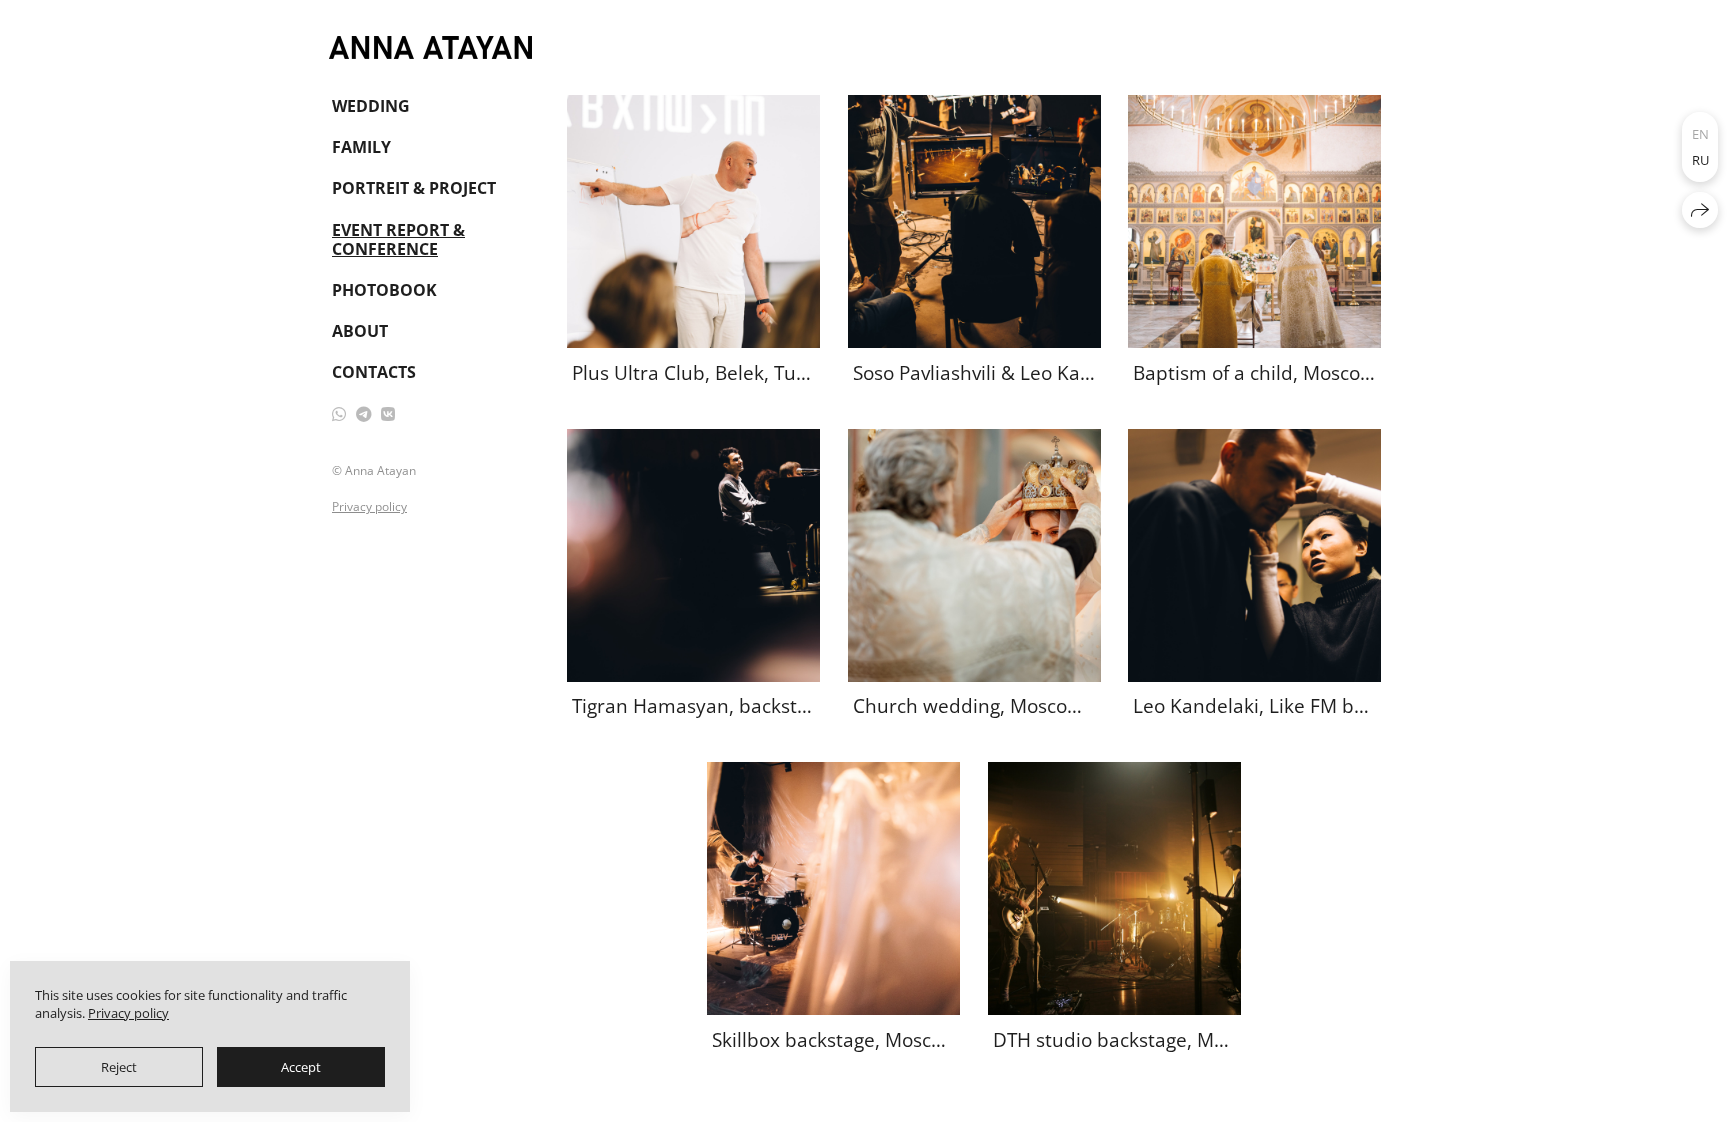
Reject (119, 1067)
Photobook (384, 290)
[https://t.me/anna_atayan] (364, 414)
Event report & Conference (398, 239)
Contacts (374, 372)
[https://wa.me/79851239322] (339, 414)
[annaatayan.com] (430, 47)
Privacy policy (369, 506)
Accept (301, 1067)
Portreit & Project (414, 188)
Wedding (371, 106)
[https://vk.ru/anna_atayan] (388, 414)
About (360, 331)
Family (361, 147)
